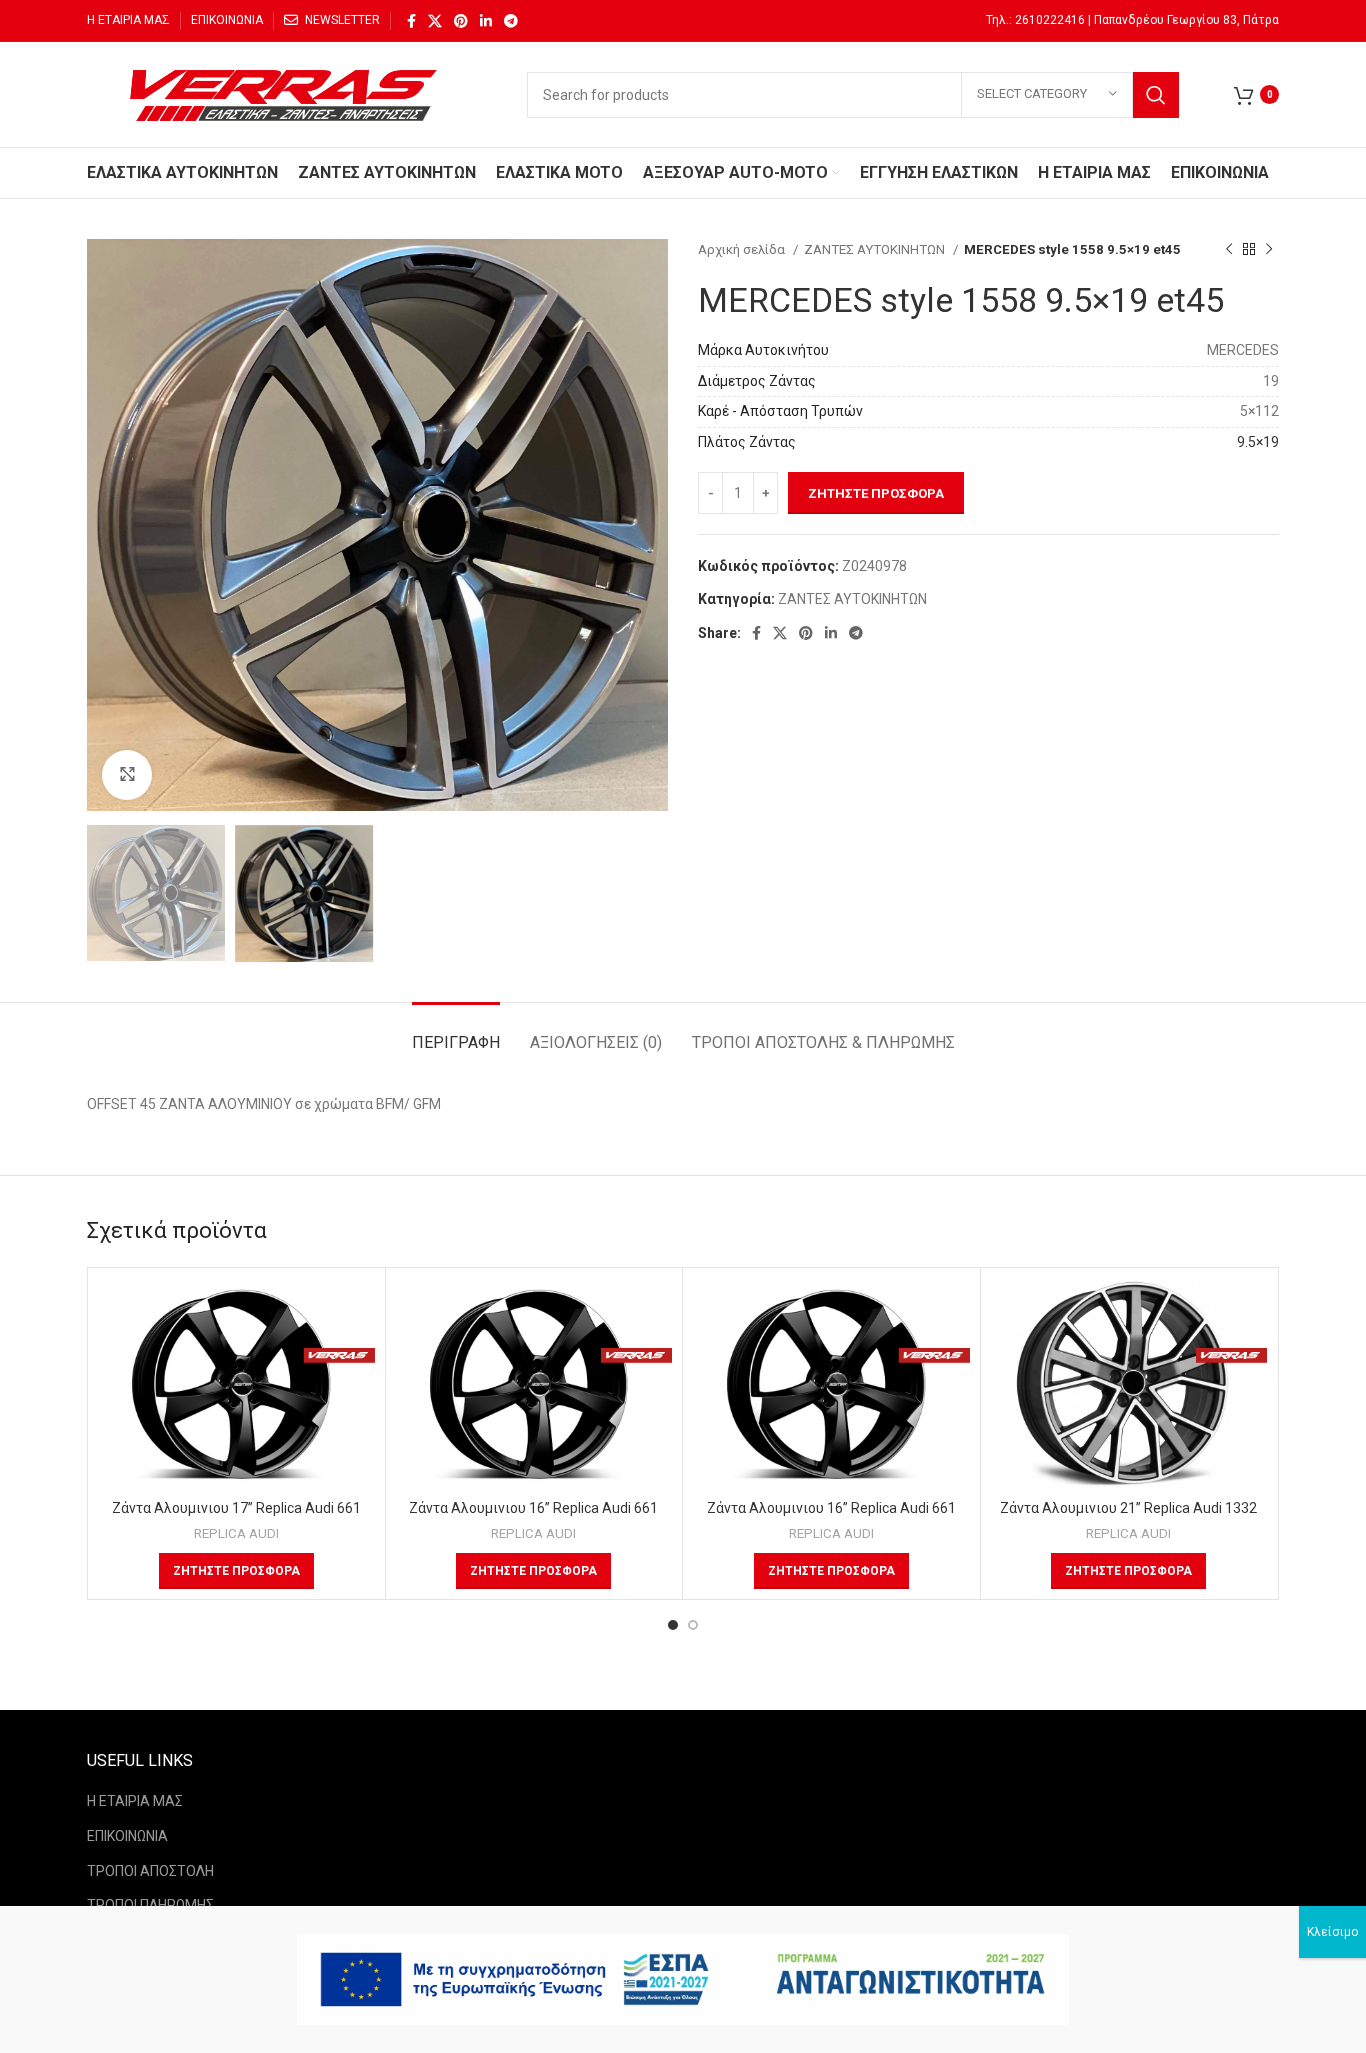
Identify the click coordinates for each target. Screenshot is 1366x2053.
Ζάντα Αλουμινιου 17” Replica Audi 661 (236, 1508)
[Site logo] (287, 93)
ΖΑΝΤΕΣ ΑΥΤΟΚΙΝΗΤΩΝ (876, 249)
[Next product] (1269, 250)
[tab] (456, 1032)
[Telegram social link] (511, 21)
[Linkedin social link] (486, 21)
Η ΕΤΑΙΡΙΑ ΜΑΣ (135, 1801)
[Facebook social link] (411, 21)
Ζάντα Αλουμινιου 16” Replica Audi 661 (533, 1508)
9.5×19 (1258, 442)
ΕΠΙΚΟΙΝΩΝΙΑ (127, 1836)
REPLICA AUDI (236, 1533)
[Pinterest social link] (461, 21)
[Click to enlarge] (127, 775)
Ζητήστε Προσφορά (876, 493)
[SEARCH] (1156, 95)
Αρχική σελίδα (743, 249)
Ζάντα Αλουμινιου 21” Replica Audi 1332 (1128, 1508)
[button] (236, 1571)
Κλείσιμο (1332, 1932)
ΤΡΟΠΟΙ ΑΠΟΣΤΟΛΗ (150, 1871)
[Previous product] (1229, 250)
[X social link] (435, 21)
